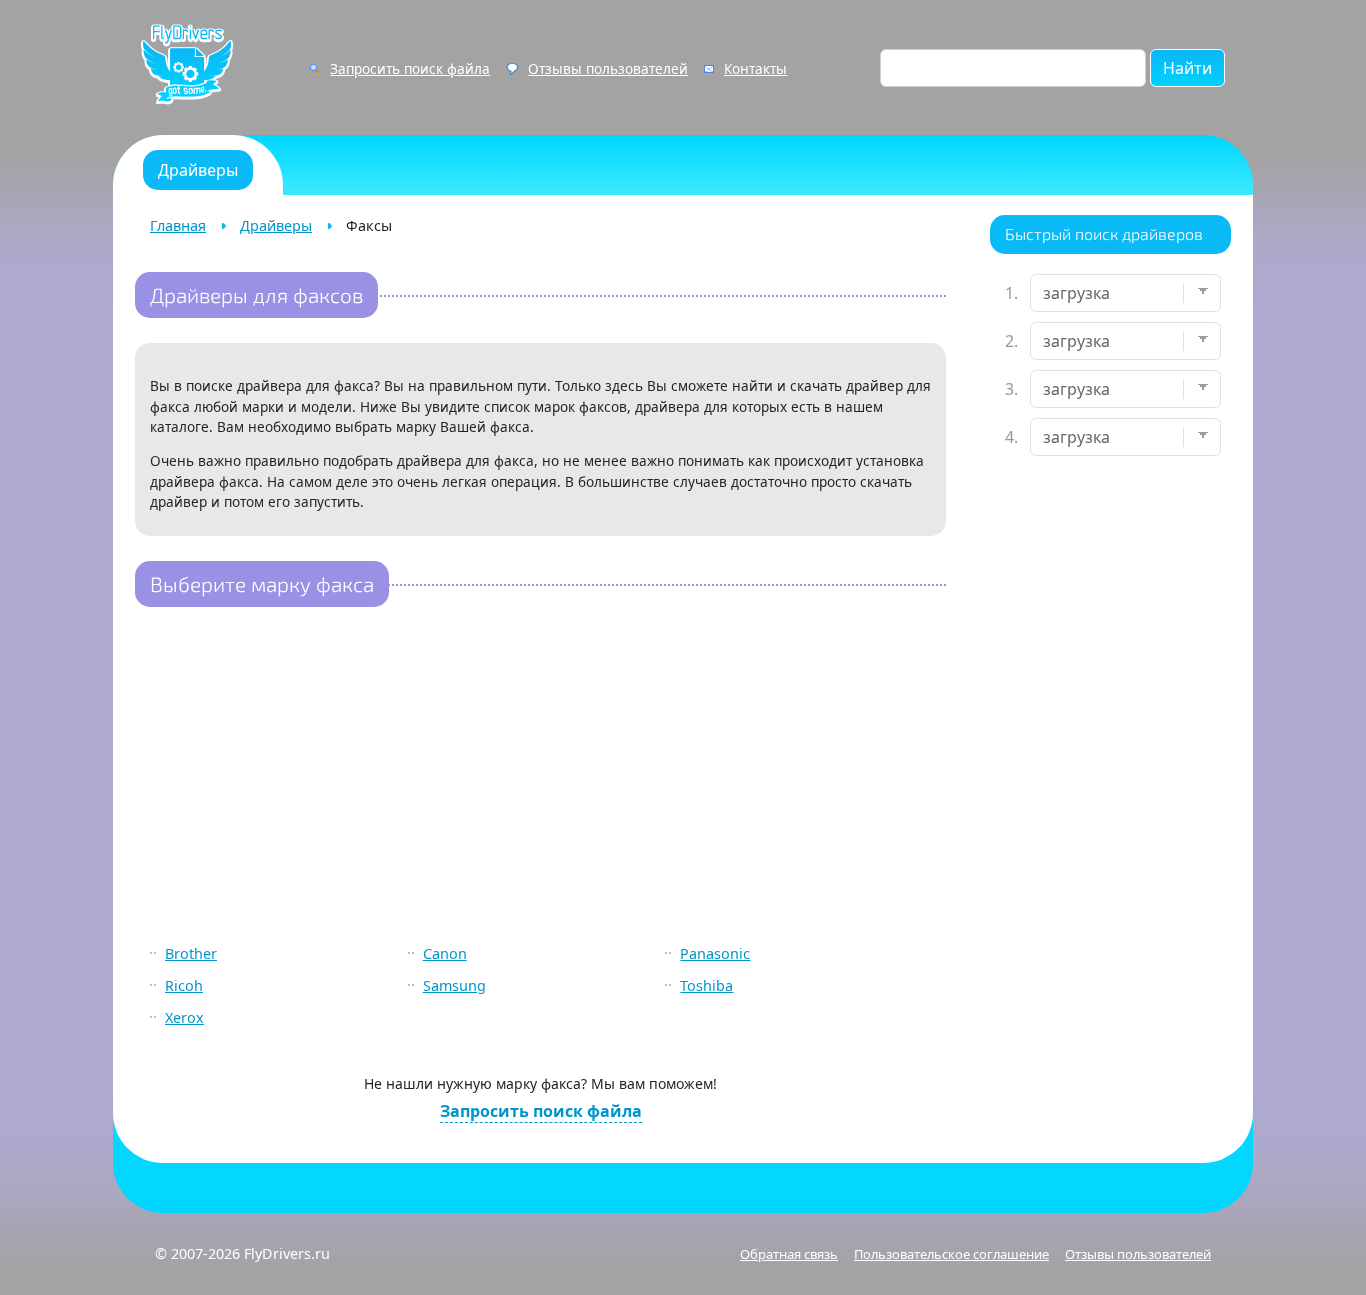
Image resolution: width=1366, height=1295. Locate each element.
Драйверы (276, 225)
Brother (191, 953)
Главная (178, 225)
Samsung (454, 985)
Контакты (755, 68)
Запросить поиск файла (410, 68)
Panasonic (715, 953)
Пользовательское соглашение (951, 1254)
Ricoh (184, 985)
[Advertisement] (540, 777)
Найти (1187, 68)
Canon (445, 953)
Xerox (184, 1017)
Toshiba (706, 985)
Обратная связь (789, 1254)
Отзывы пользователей (608, 68)
